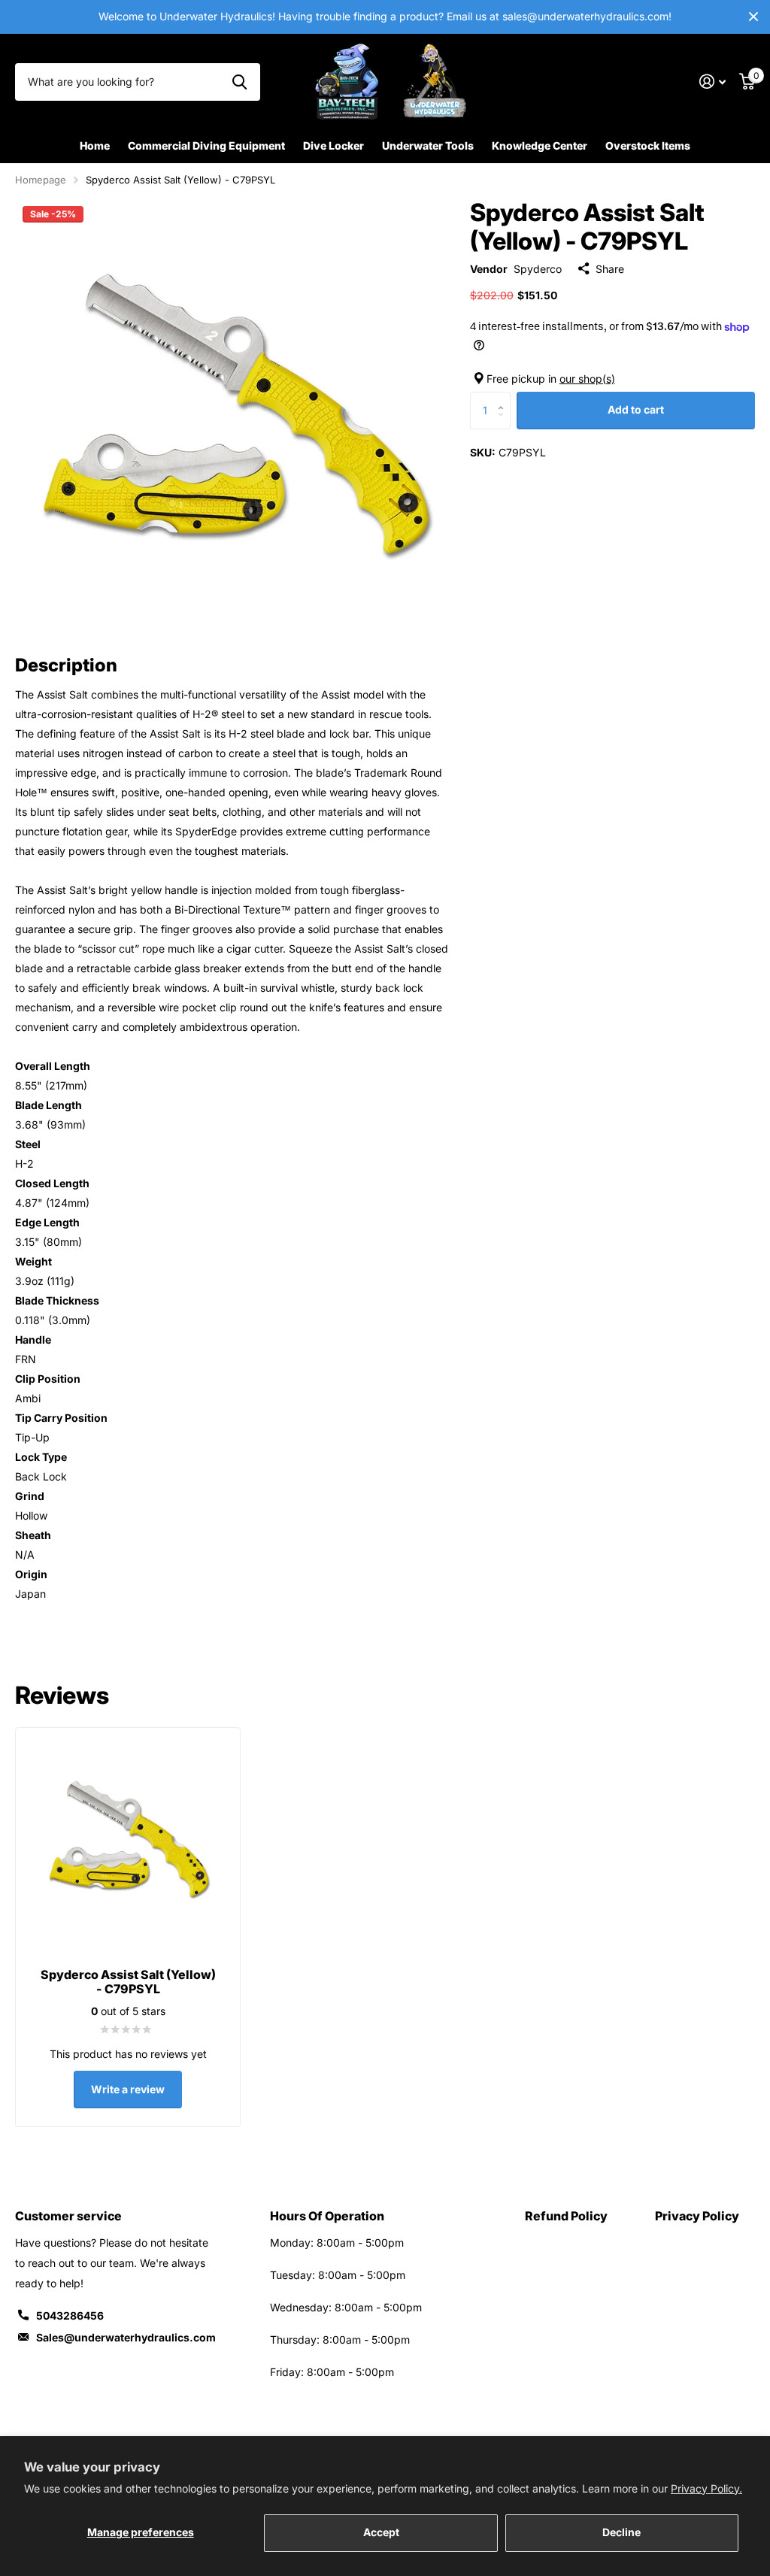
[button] (505, 397)
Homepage (41, 180)
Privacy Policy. (706, 2488)
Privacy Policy (697, 2216)
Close (753, 17)
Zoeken (239, 82)
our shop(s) (587, 379)
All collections (206, 147)
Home (95, 145)
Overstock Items (648, 145)
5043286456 (70, 2315)
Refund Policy (566, 2216)
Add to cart (636, 409)
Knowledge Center (540, 145)
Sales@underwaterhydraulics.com (126, 2337)
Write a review (128, 2089)
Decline (621, 2532)
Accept (381, 2532)
